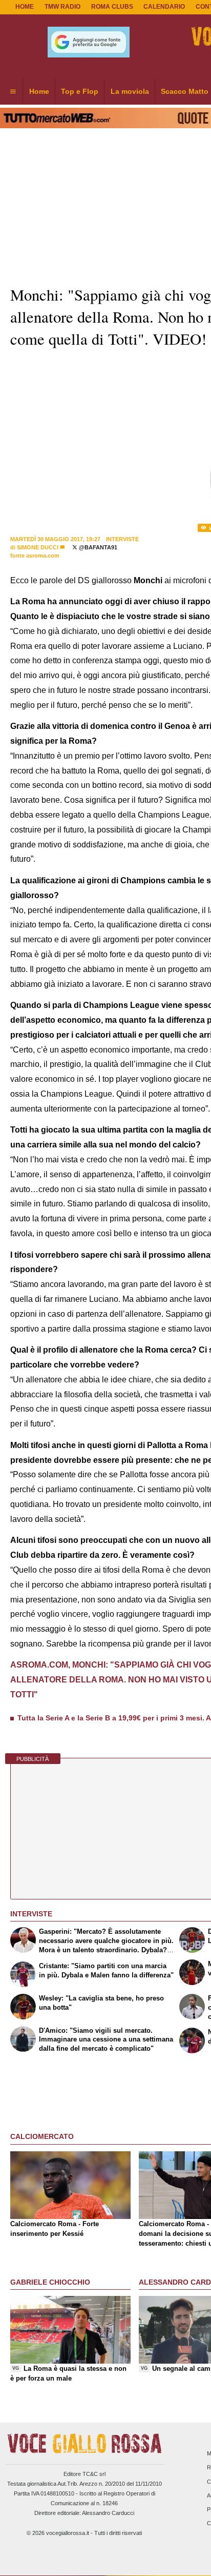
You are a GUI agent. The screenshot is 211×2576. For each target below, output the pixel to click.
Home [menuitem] (39, 91)
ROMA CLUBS (112, 7)
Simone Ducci (38, 547)
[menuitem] (13, 92)
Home (25, 7)
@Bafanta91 (97, 547)
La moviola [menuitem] (130, 91)
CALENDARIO (164, 7)
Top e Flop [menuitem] (80, 91)
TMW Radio (62, 7)
